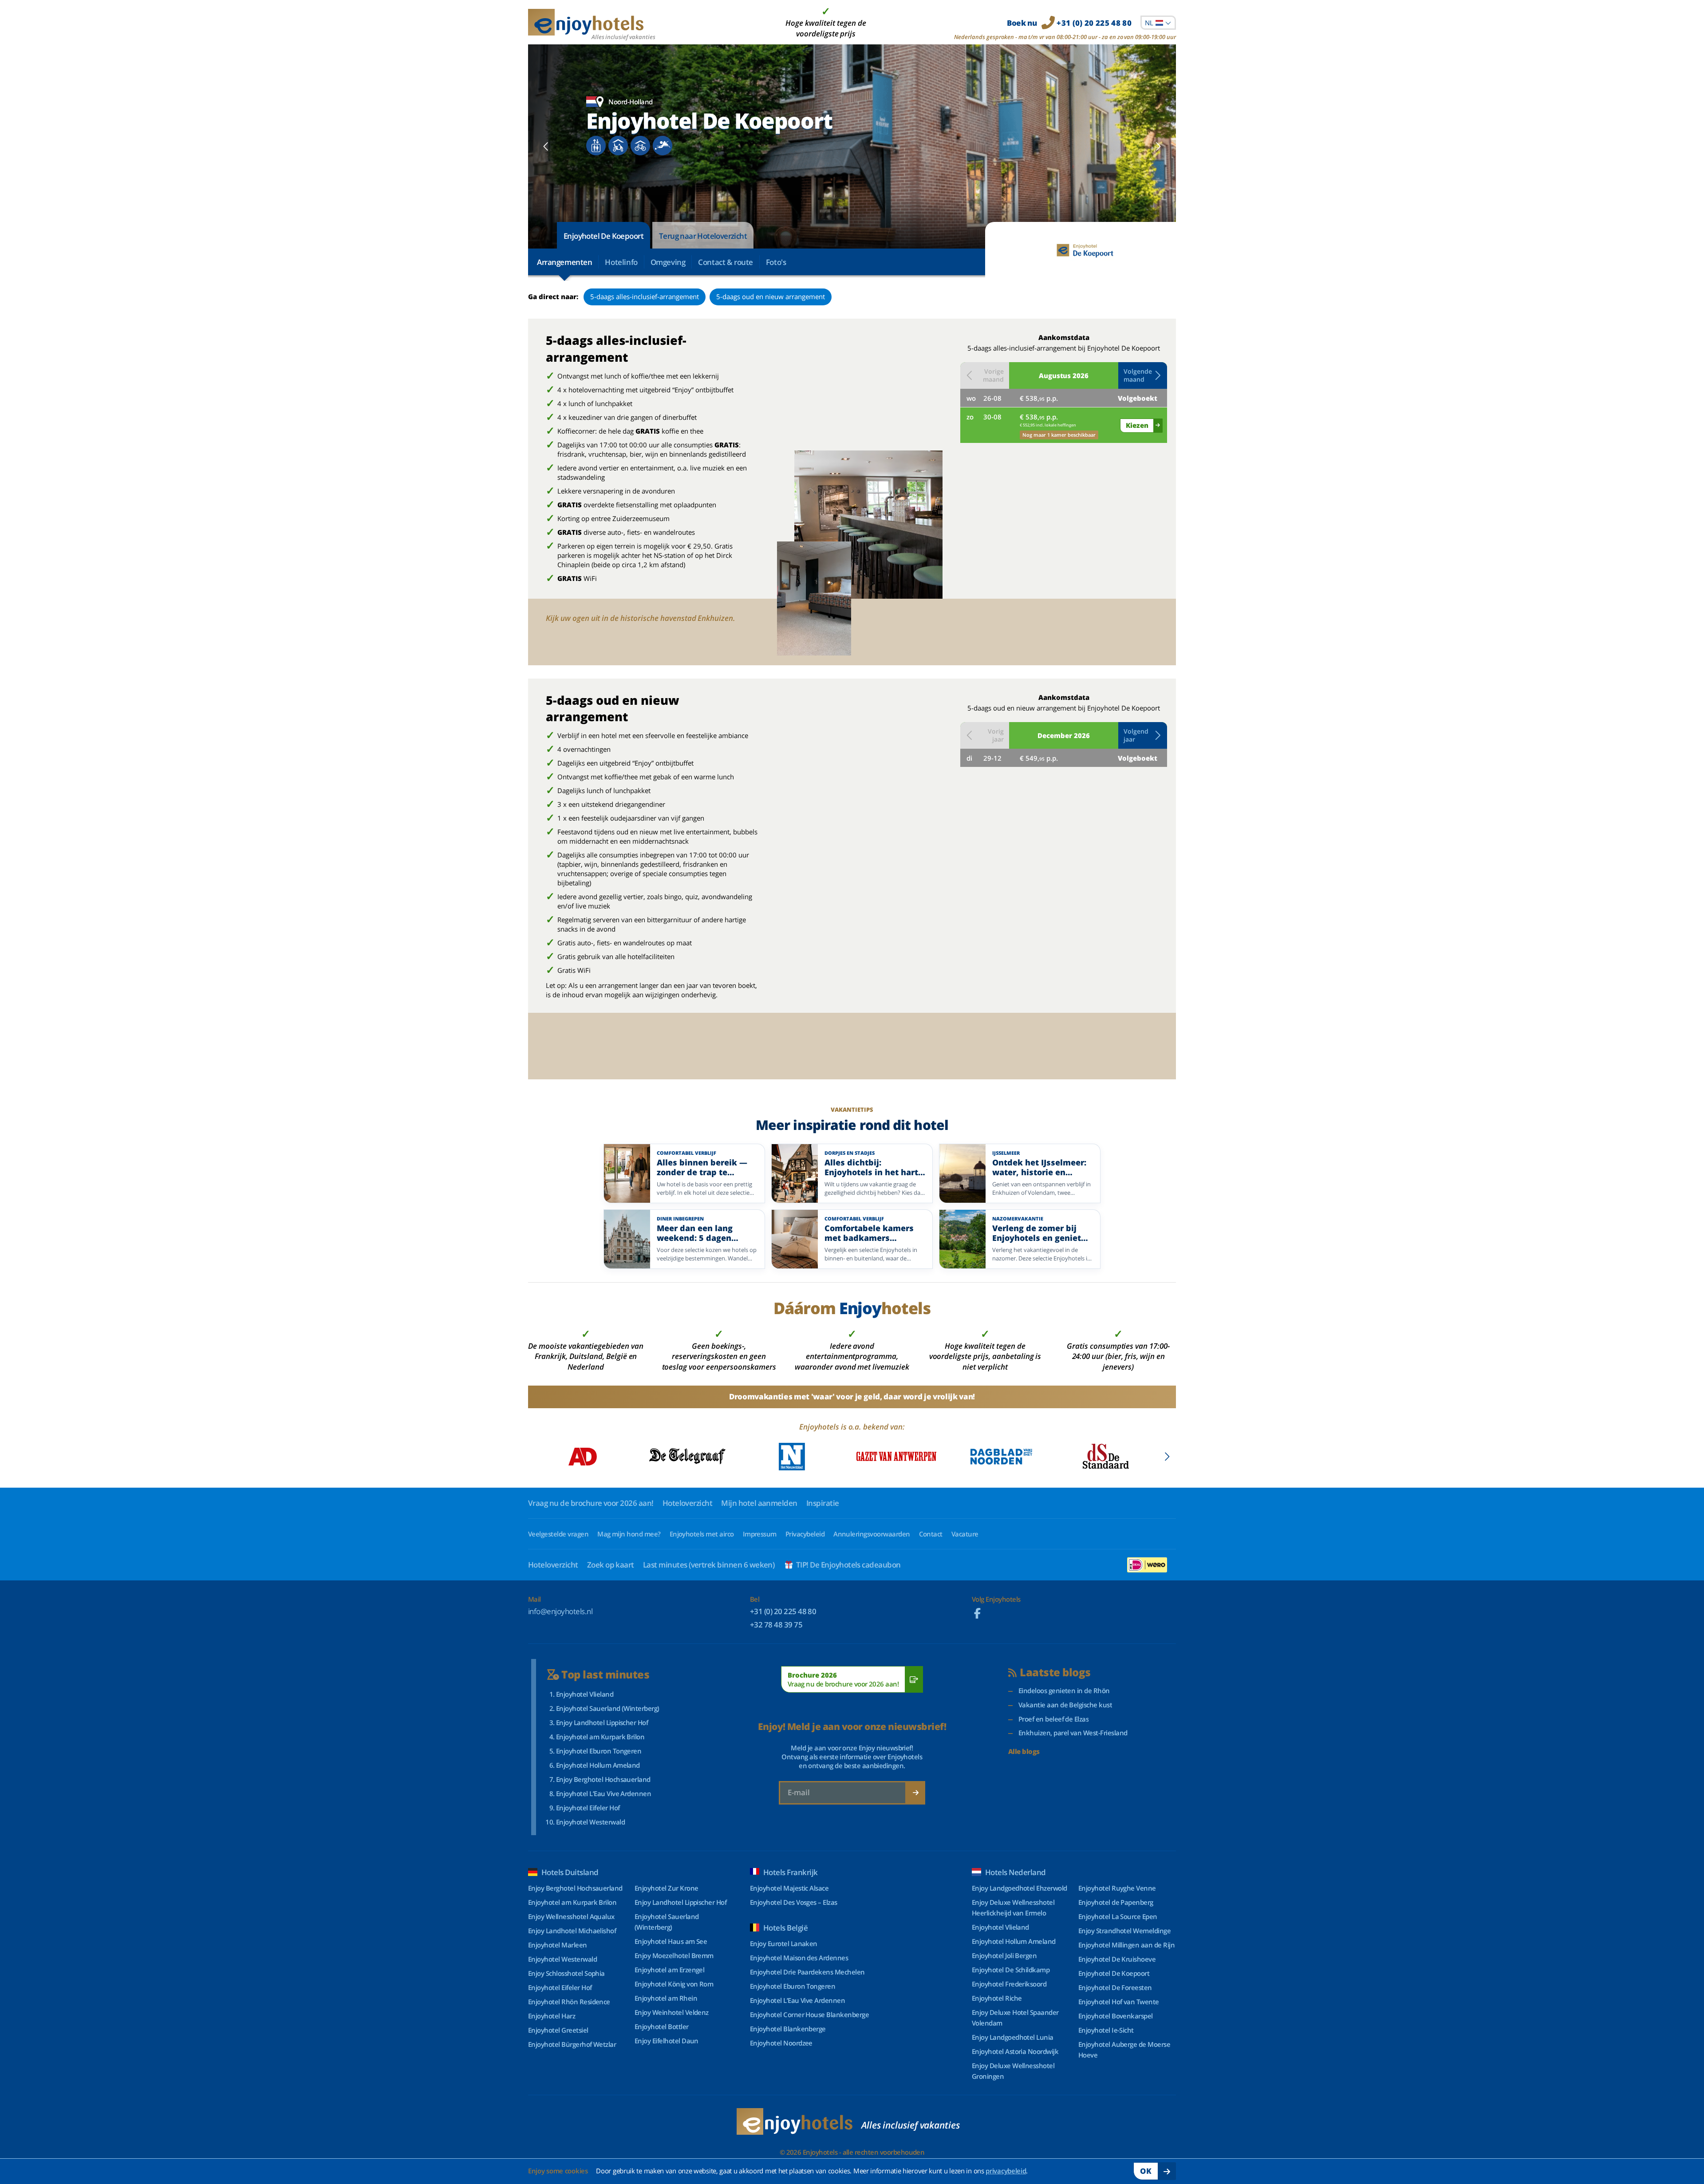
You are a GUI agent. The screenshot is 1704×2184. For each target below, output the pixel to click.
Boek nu (1069, 23)
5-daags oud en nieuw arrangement (771, 296)
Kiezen (1137, 425)
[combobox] (1158, 23)
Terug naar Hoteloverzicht (703, 236)
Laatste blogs (1055, 1673)
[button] (1143, 375)
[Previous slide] (546, 146)
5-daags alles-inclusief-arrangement (645, 296)
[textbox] (1158, 23)
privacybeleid (1006, 2171)
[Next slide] (1158, 146)
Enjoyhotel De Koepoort (603, 236)
